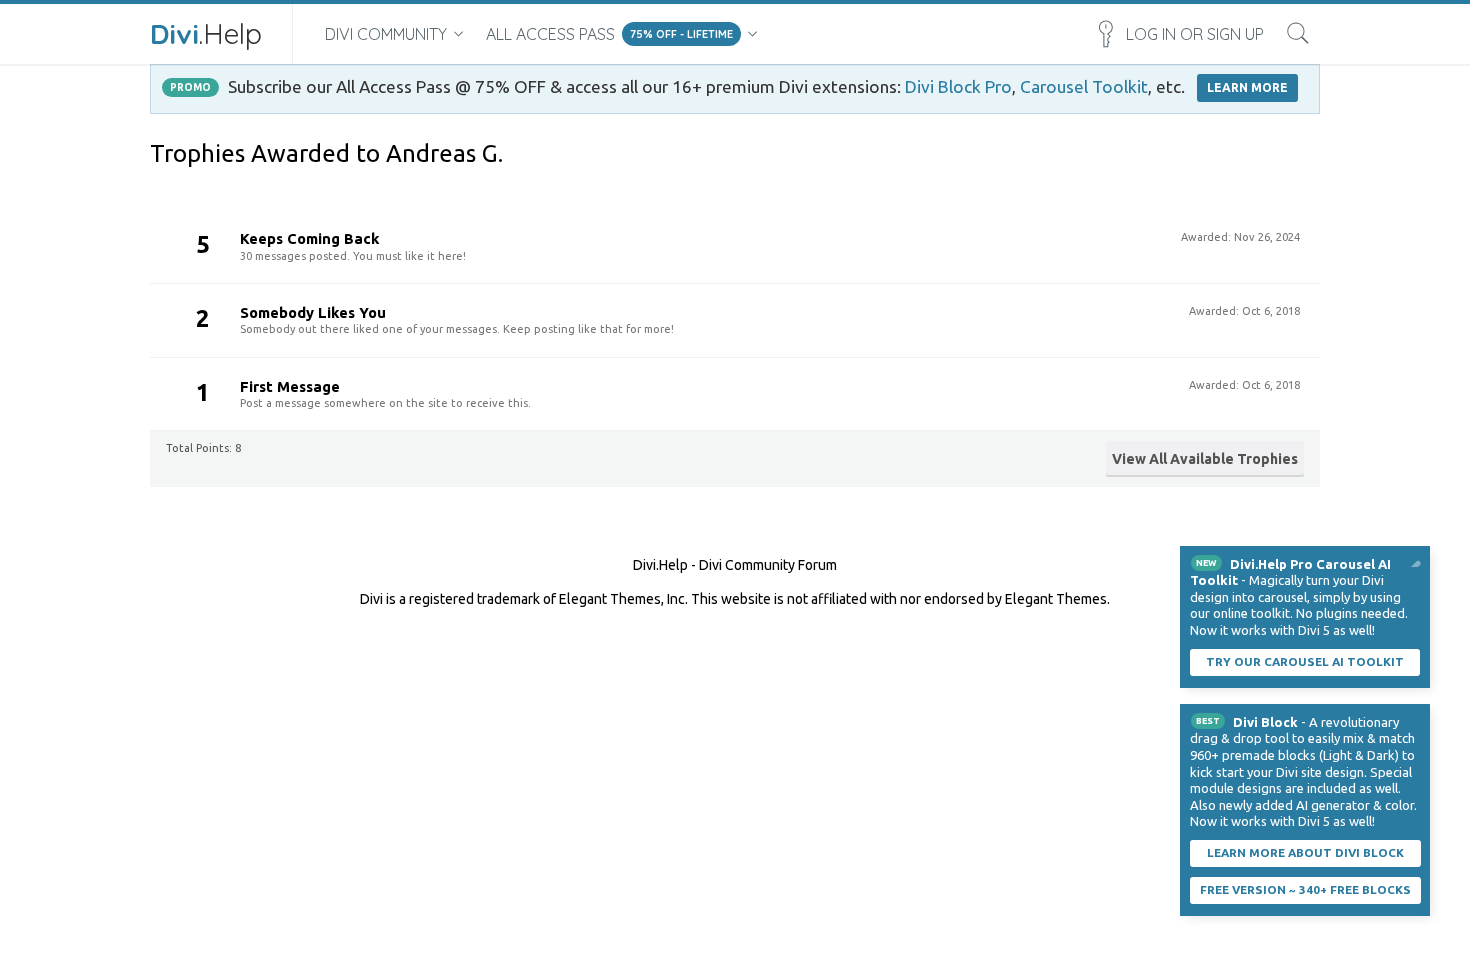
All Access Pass (550, 34)
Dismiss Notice (1417, 559)
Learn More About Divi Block (1305, 852)
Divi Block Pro (958, 86)
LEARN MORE (1247, 87)
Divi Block (1265, 722)
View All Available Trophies (1205, 459)
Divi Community (386, 34)
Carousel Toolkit (1084, 86)
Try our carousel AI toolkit (1305, 661)
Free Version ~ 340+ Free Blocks (1305, 889)
